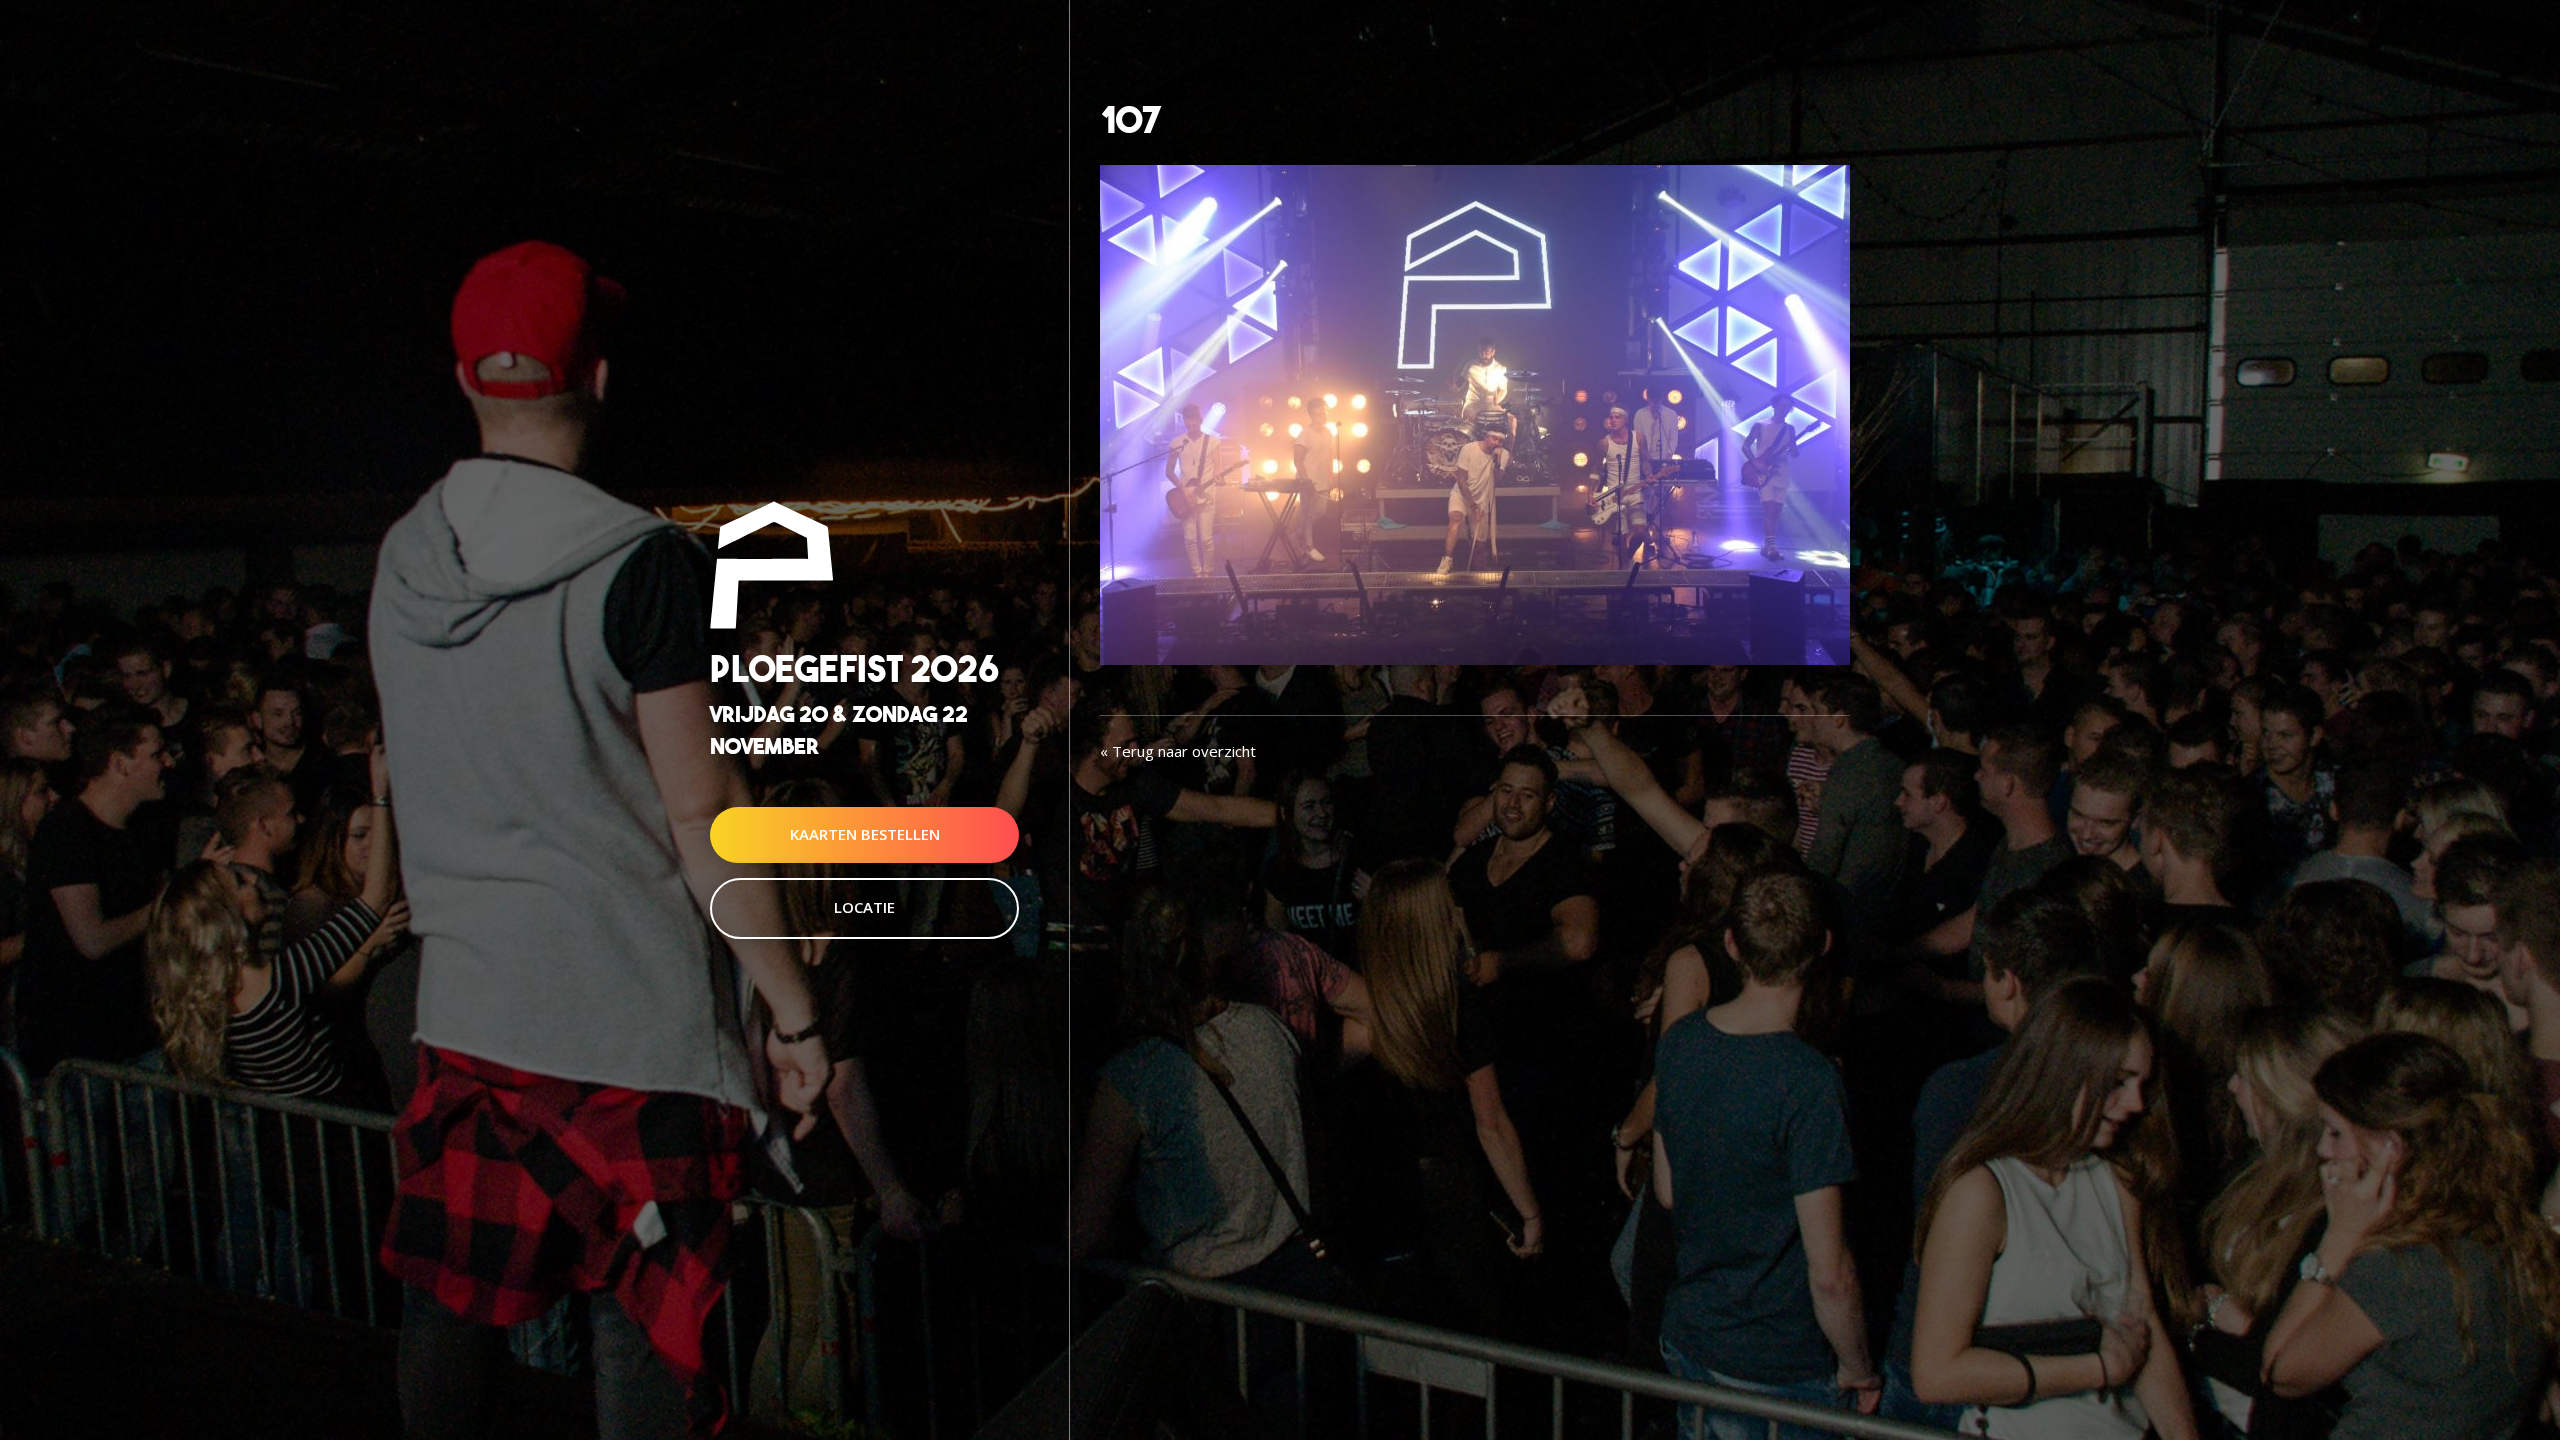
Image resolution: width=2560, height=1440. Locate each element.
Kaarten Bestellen (865, 834)
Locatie (864, 907)
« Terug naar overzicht (1178, 751)
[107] (1475, 413)
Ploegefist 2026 (854, 669)
